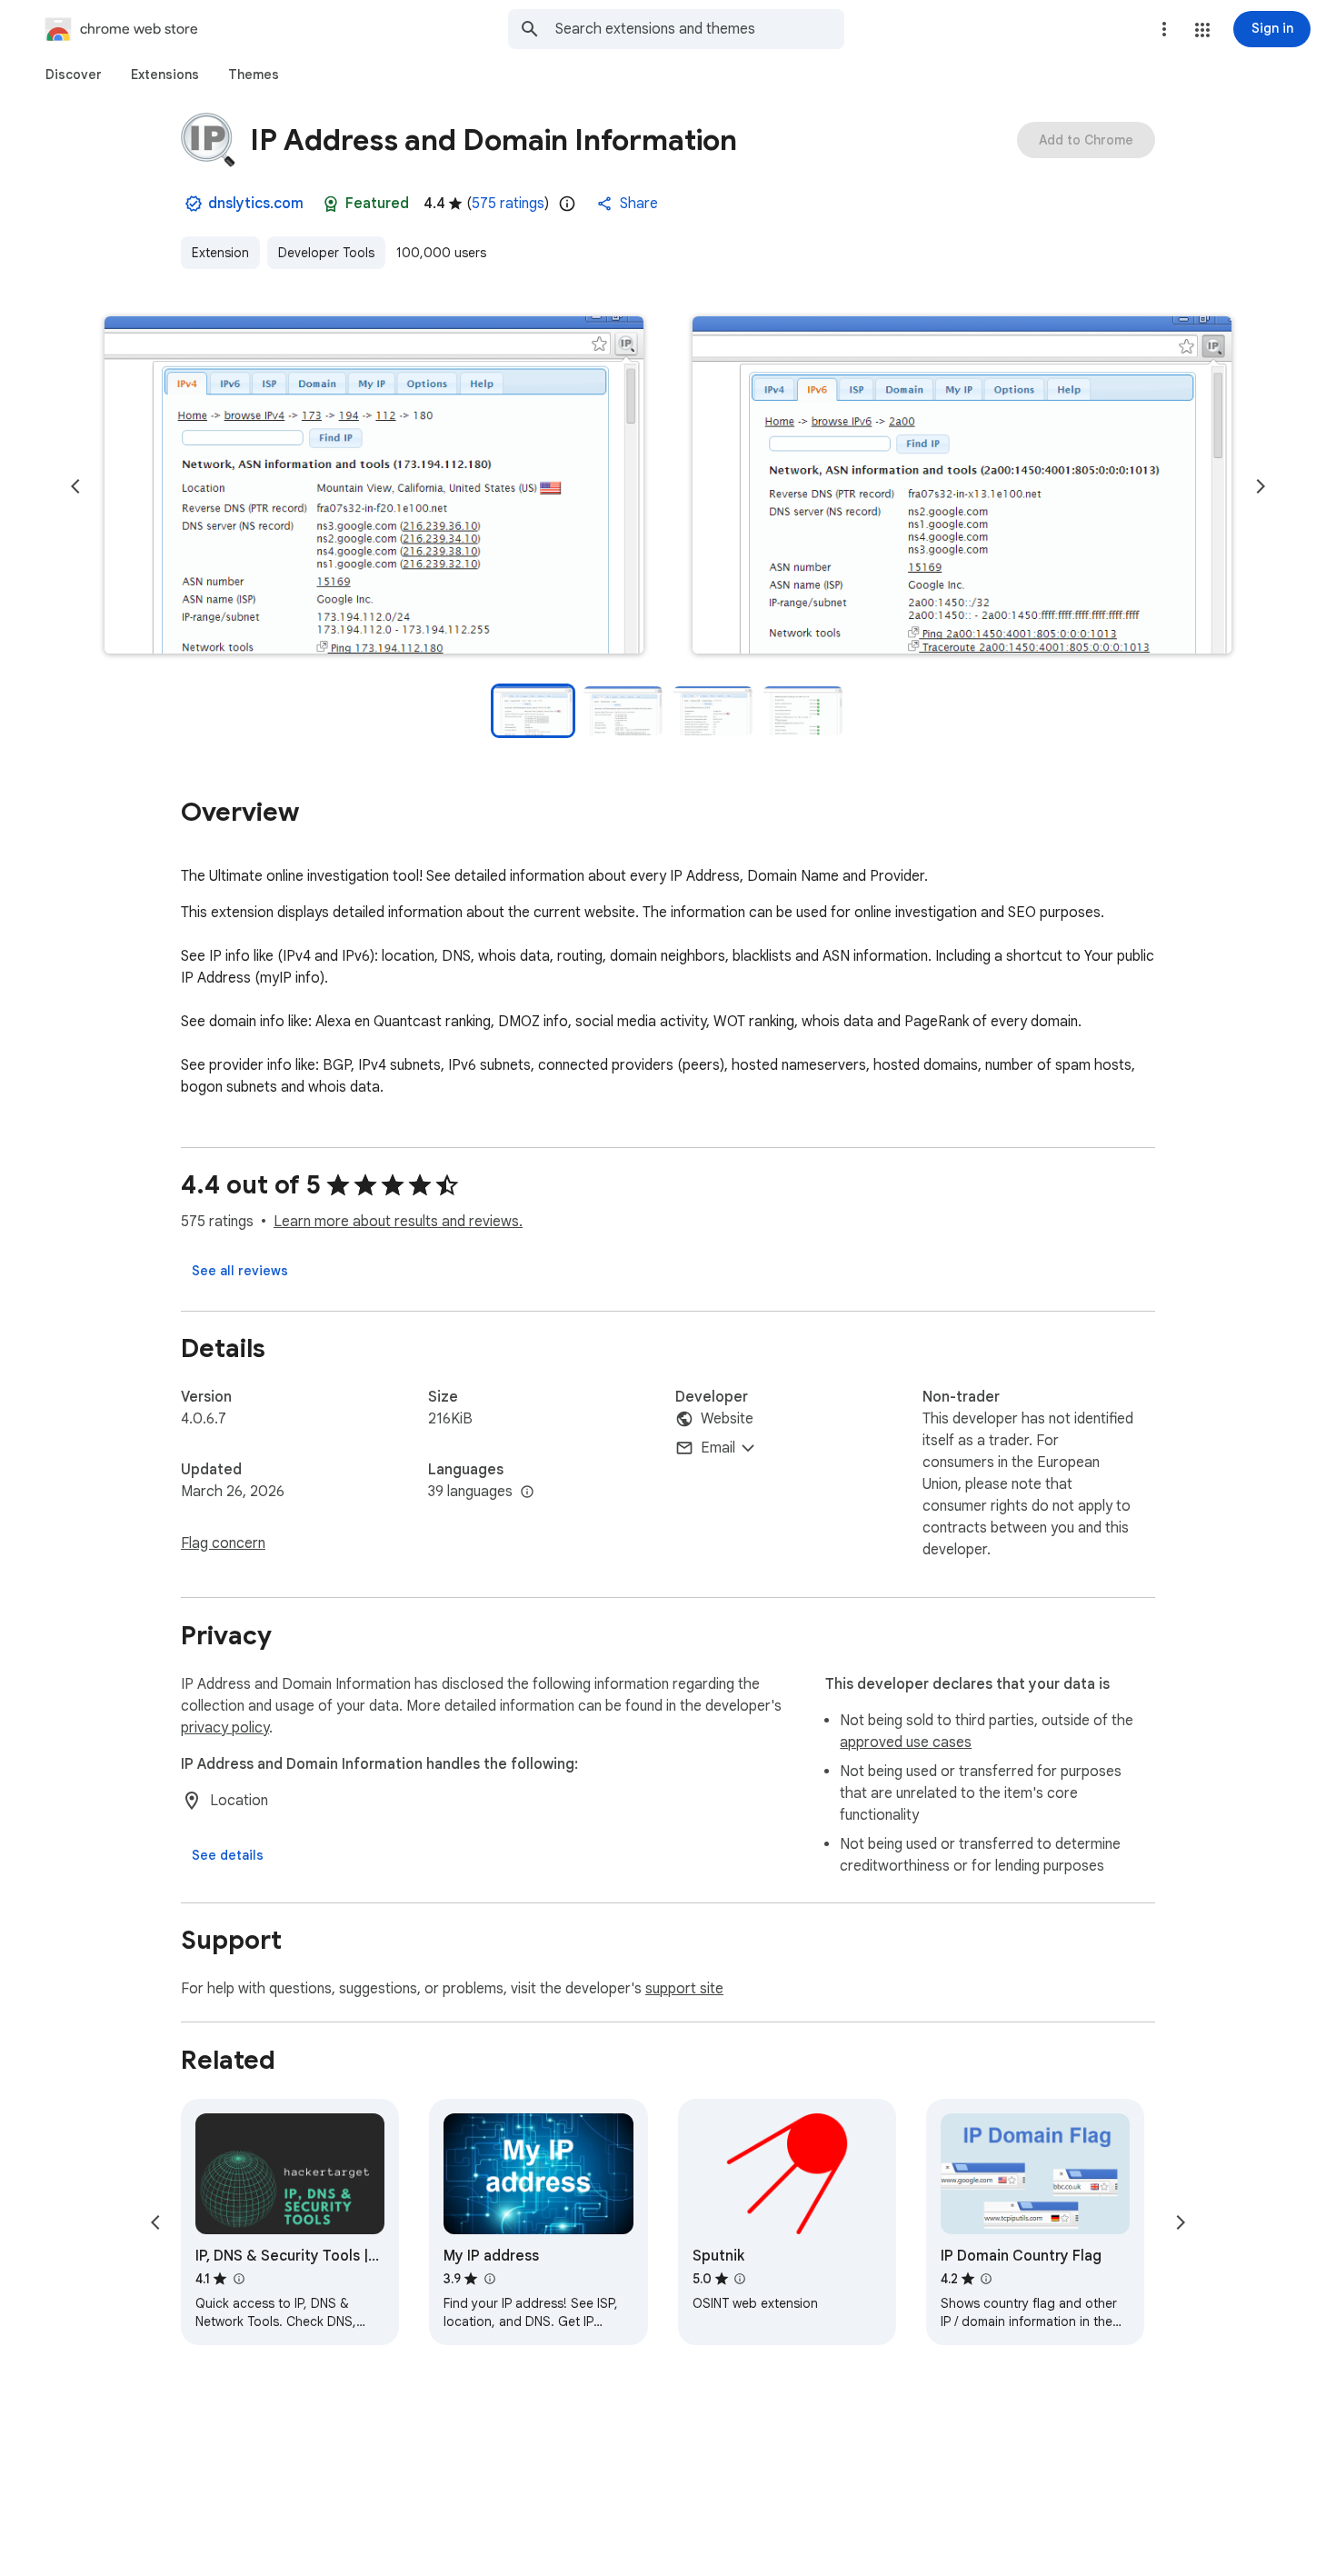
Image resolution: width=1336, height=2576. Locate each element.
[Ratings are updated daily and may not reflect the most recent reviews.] (567, 204)
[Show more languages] (527, 1493)
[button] (1202, 30)
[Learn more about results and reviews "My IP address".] (489, 2279)
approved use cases (906, 1742)
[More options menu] (1164, 29)
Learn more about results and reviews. (398, 1222)
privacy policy (225, 1728)
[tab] (74, 75)
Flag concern (223, 1543)
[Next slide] (1261, 486)
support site (684, 1989)
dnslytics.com (256, 204)
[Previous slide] (75, 486)
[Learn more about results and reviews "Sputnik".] (740, 2279)
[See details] (228, 1855)
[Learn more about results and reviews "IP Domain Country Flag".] (986, 2279)
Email (718, 1448)
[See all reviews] (240, 1271)
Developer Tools (326, 253)
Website (727, 1419)
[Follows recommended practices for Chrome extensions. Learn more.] (331, 204)
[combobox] (700, 29)
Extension (220, 253)
